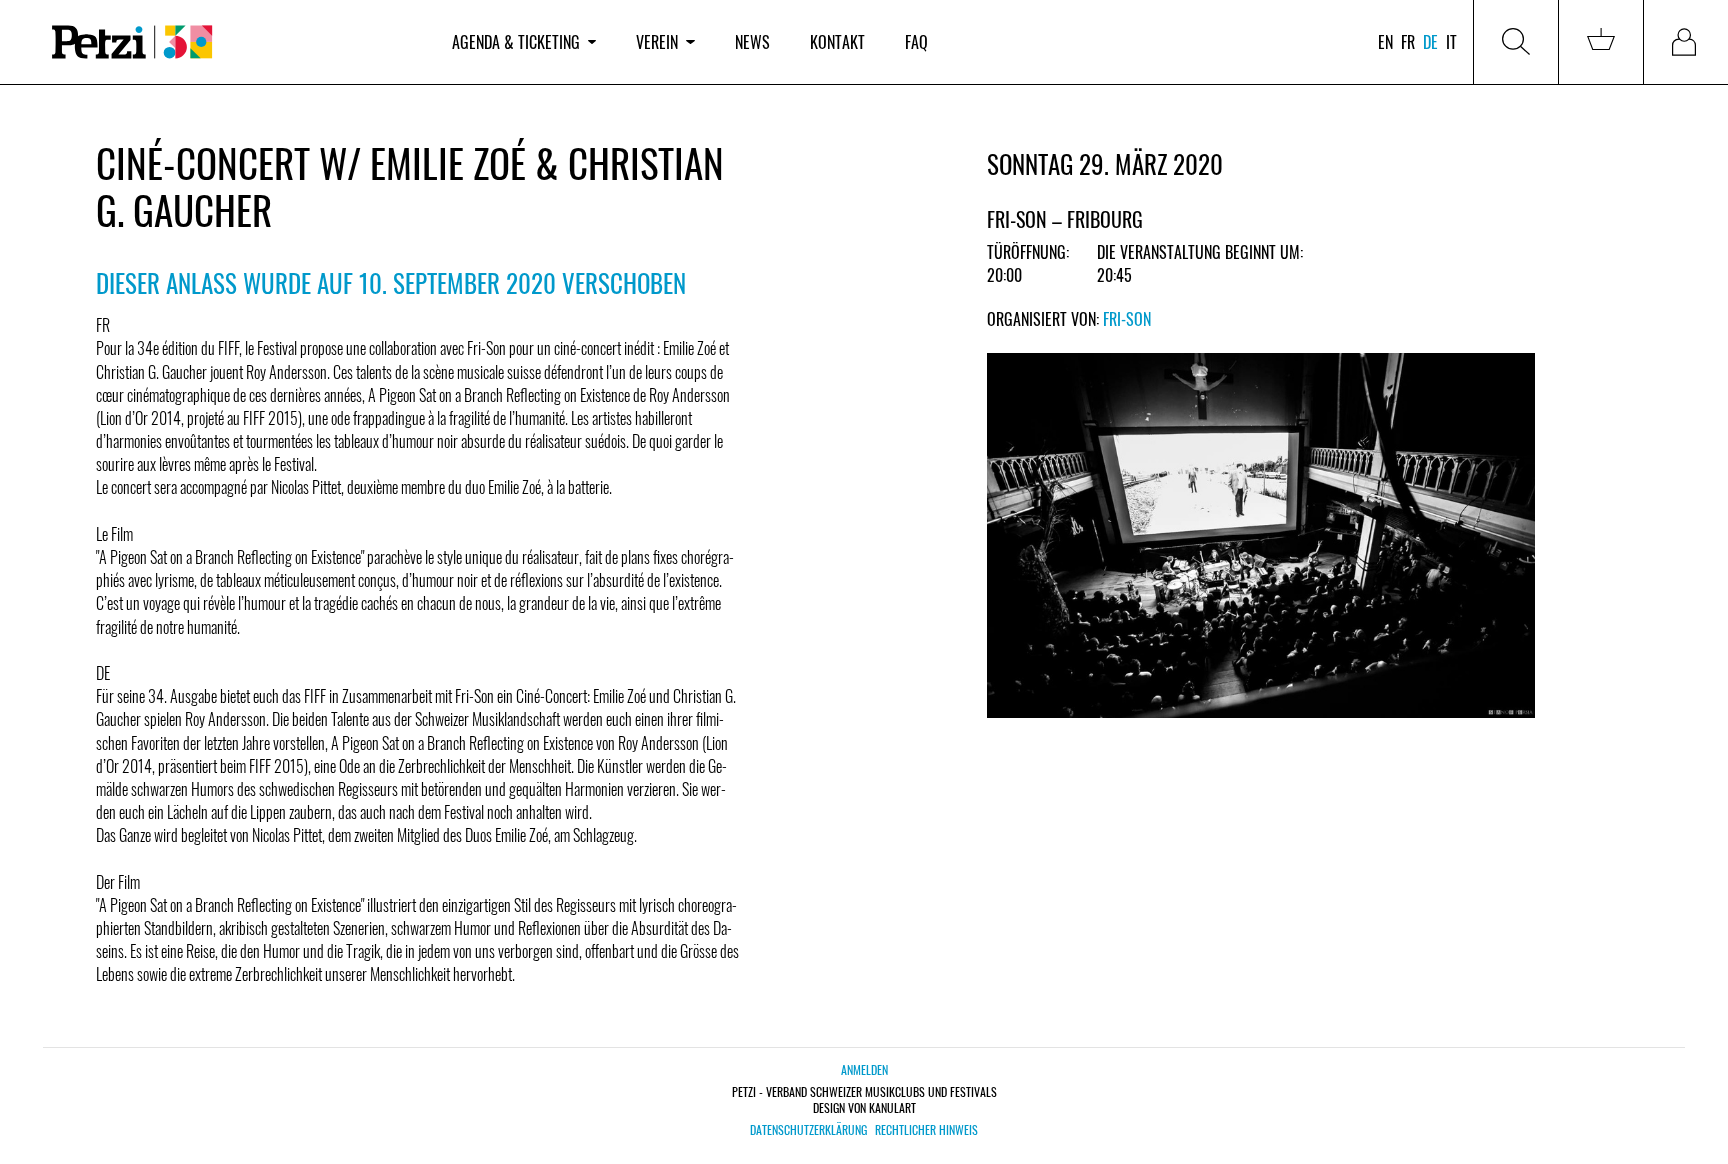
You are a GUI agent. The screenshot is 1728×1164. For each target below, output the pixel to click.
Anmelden (864, 1069)
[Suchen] (1516, 42)
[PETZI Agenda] (232, 42)
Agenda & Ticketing (516, 42)
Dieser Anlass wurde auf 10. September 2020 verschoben (391, 282)
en (1385, 42)
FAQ (916, 42)
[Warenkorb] (1601, 42)
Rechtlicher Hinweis (926, 1130)
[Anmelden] (1686, 42)
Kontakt (837, 42)
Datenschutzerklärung (808, 1130)
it (1451, 42)
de (1430, 42)
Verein (657, 42)
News (752, 42)
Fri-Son (1127, 319)
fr (1408, 42)
